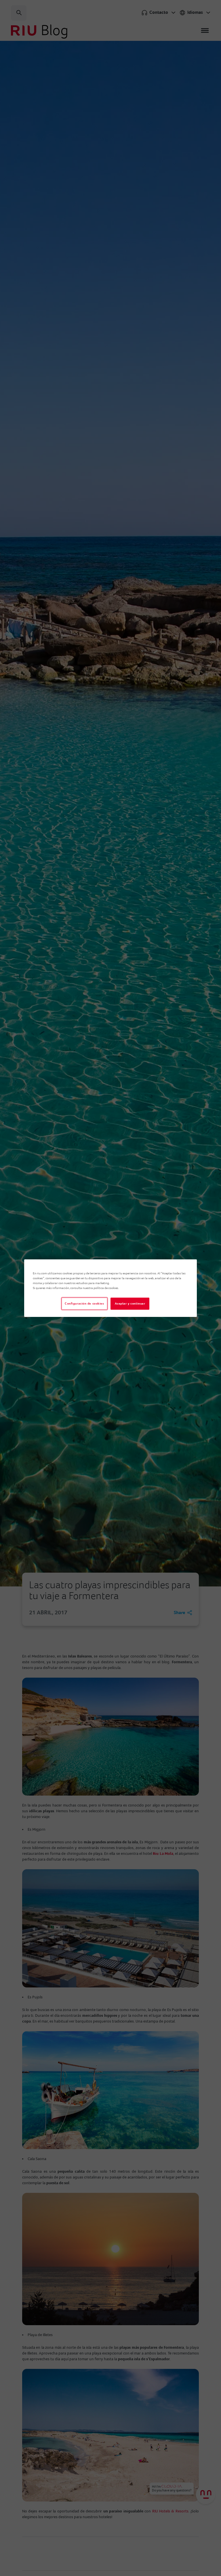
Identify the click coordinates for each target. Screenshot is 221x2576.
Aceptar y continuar (130, 1304)
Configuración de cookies (84, 1304)
